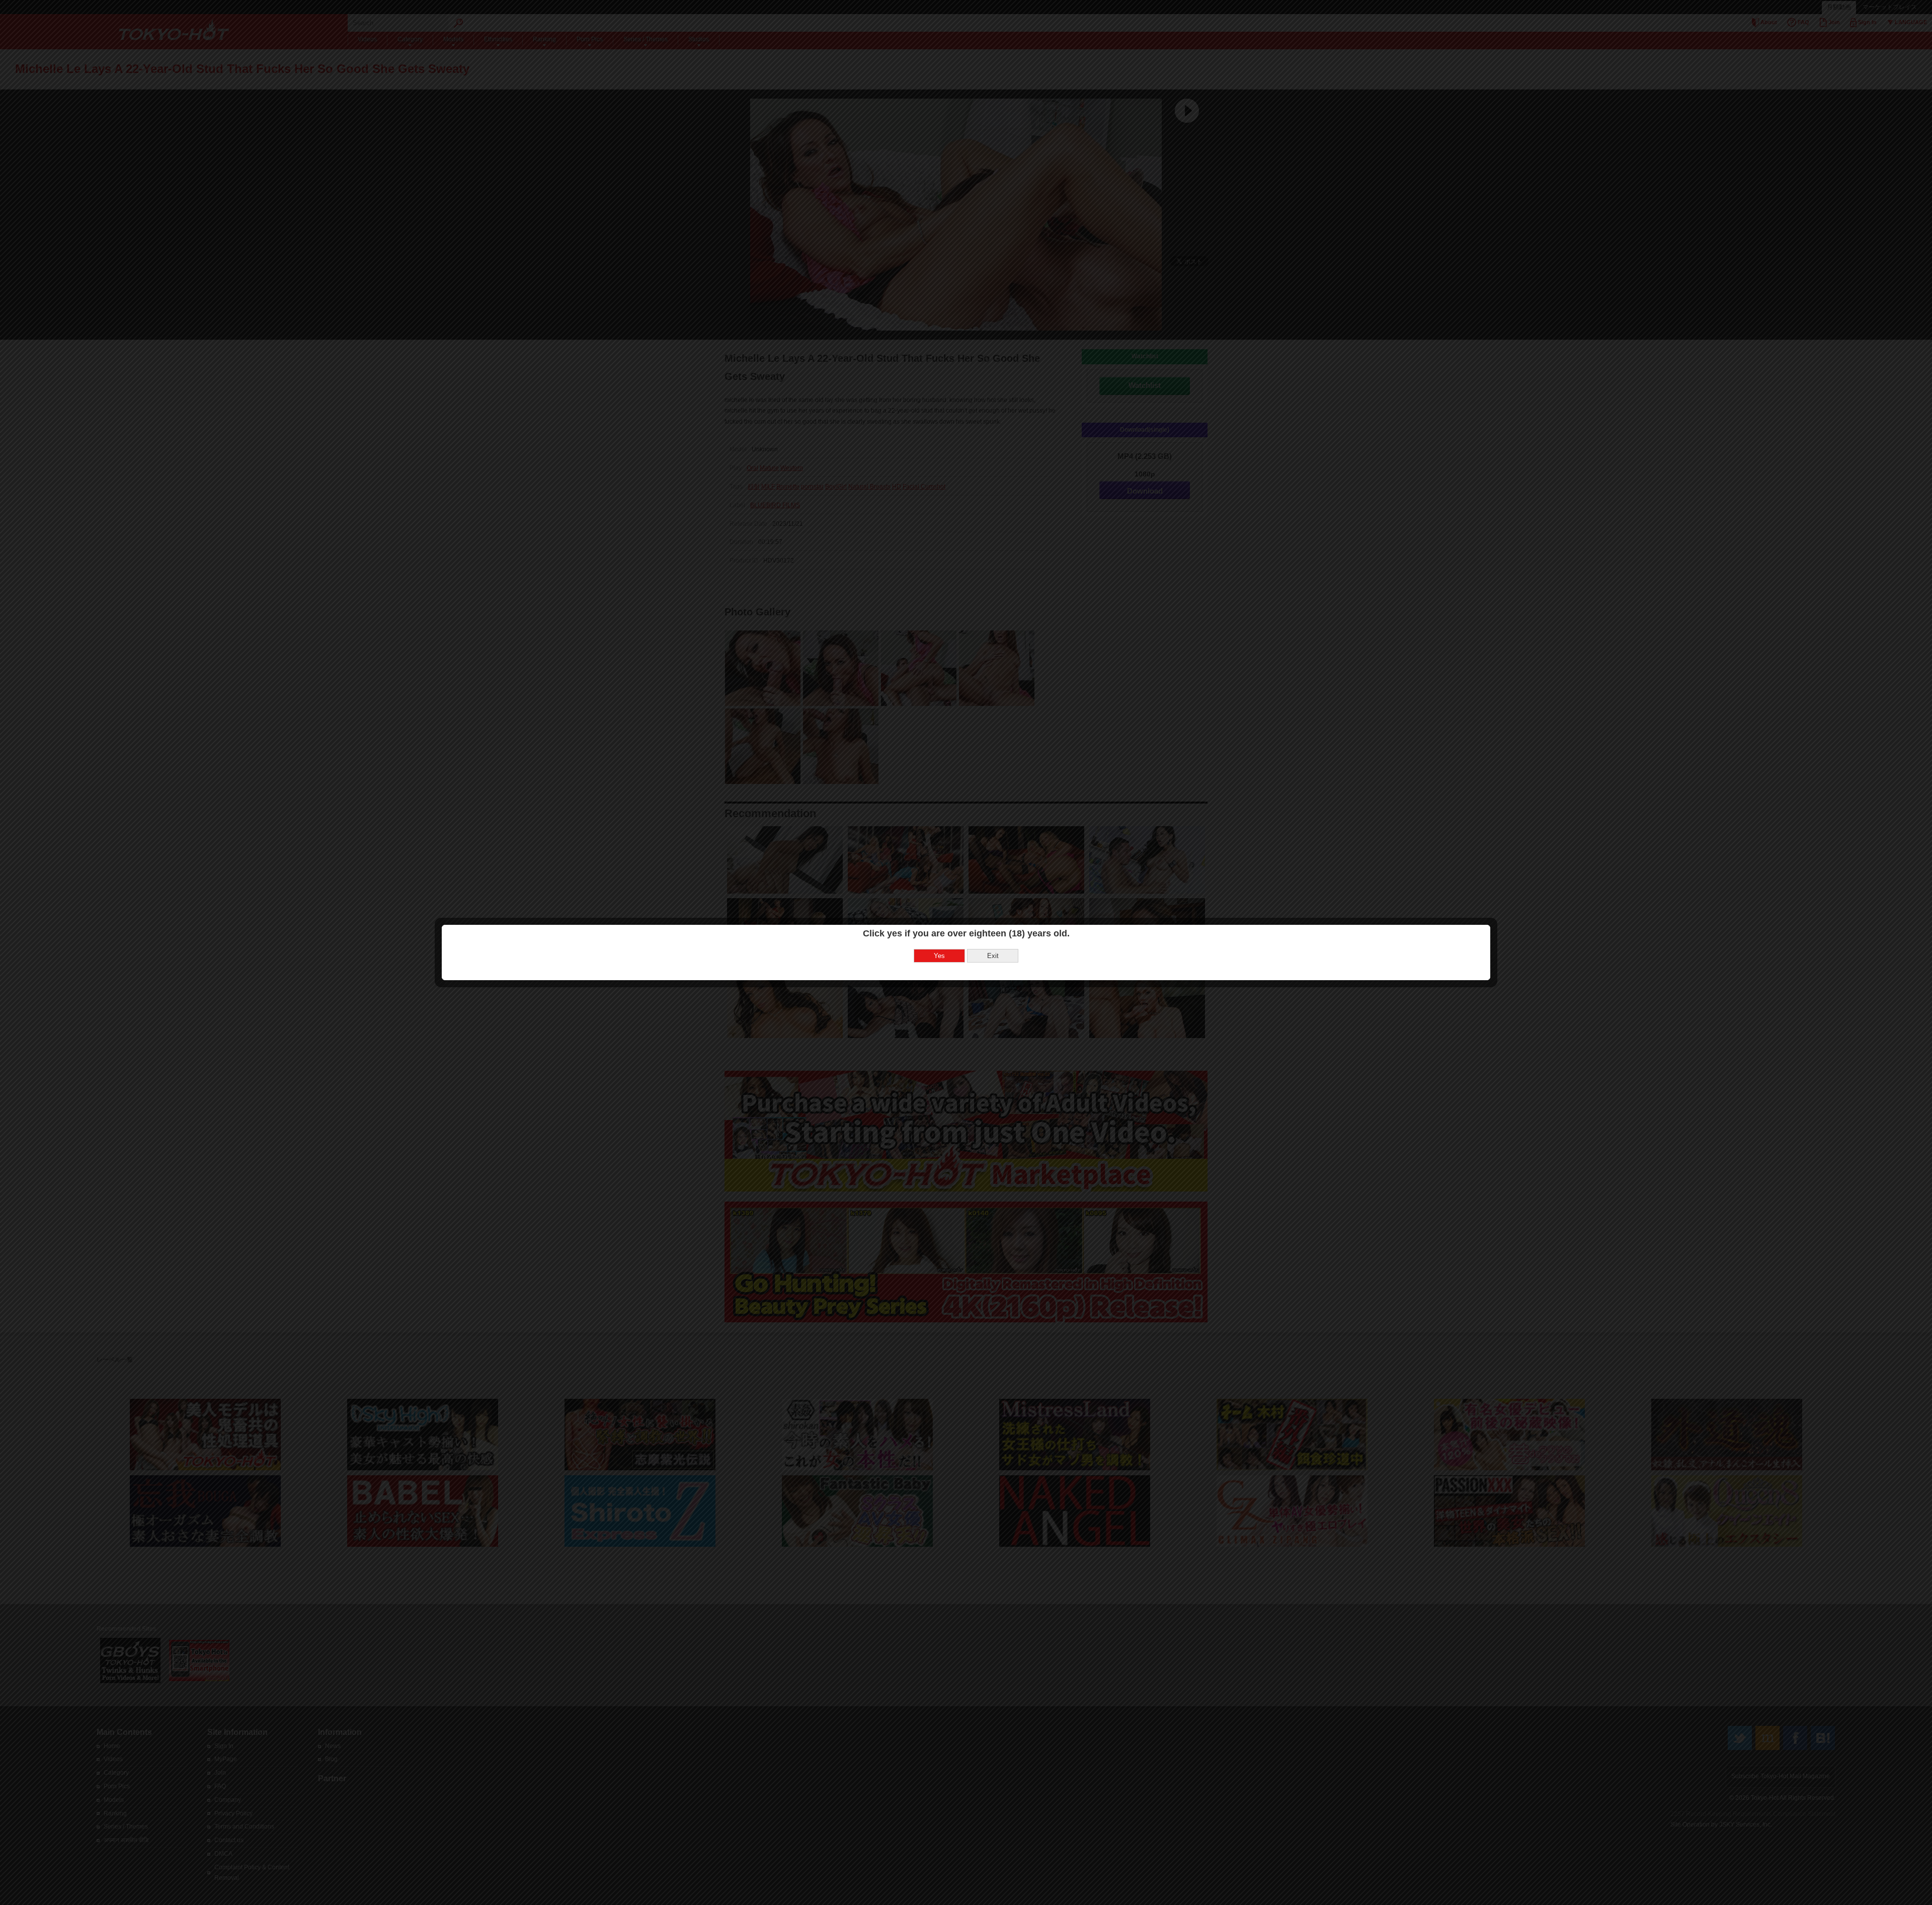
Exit (993, 956)
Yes (939, 956)
